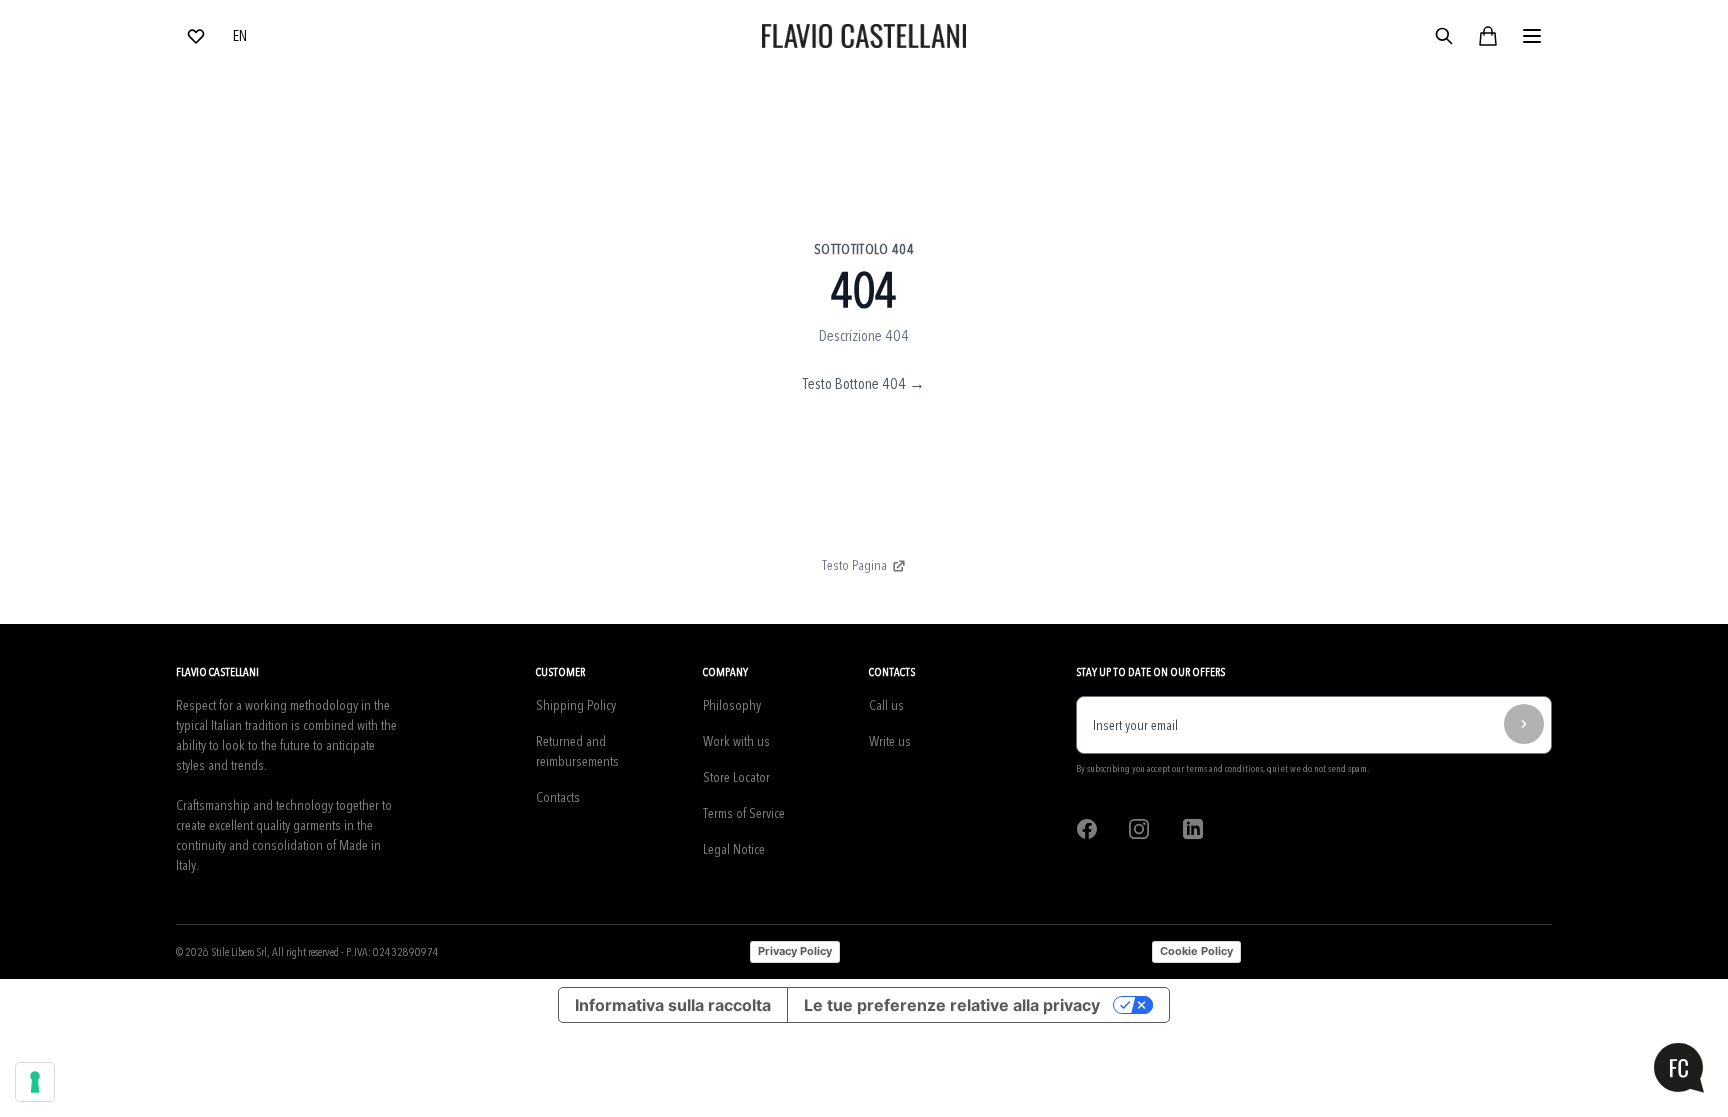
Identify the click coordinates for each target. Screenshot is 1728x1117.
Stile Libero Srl (239, 952)
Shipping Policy (576, 705)
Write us (890, 741)
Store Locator (736, 777)
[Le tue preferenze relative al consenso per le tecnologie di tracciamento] (35, 1082)
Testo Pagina (854, 565)
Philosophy (732, 705)
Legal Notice (734, 849)
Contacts (558, 797)
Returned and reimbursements (577, 751)
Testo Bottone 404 (864, 384)
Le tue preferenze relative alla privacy (952, 1005)
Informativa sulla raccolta (673, 1005)
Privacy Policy (795, 951)
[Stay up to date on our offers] (1524, 724)
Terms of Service (744, 813)
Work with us (736, 741)
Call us (886, 705)
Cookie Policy (1196, 951)
